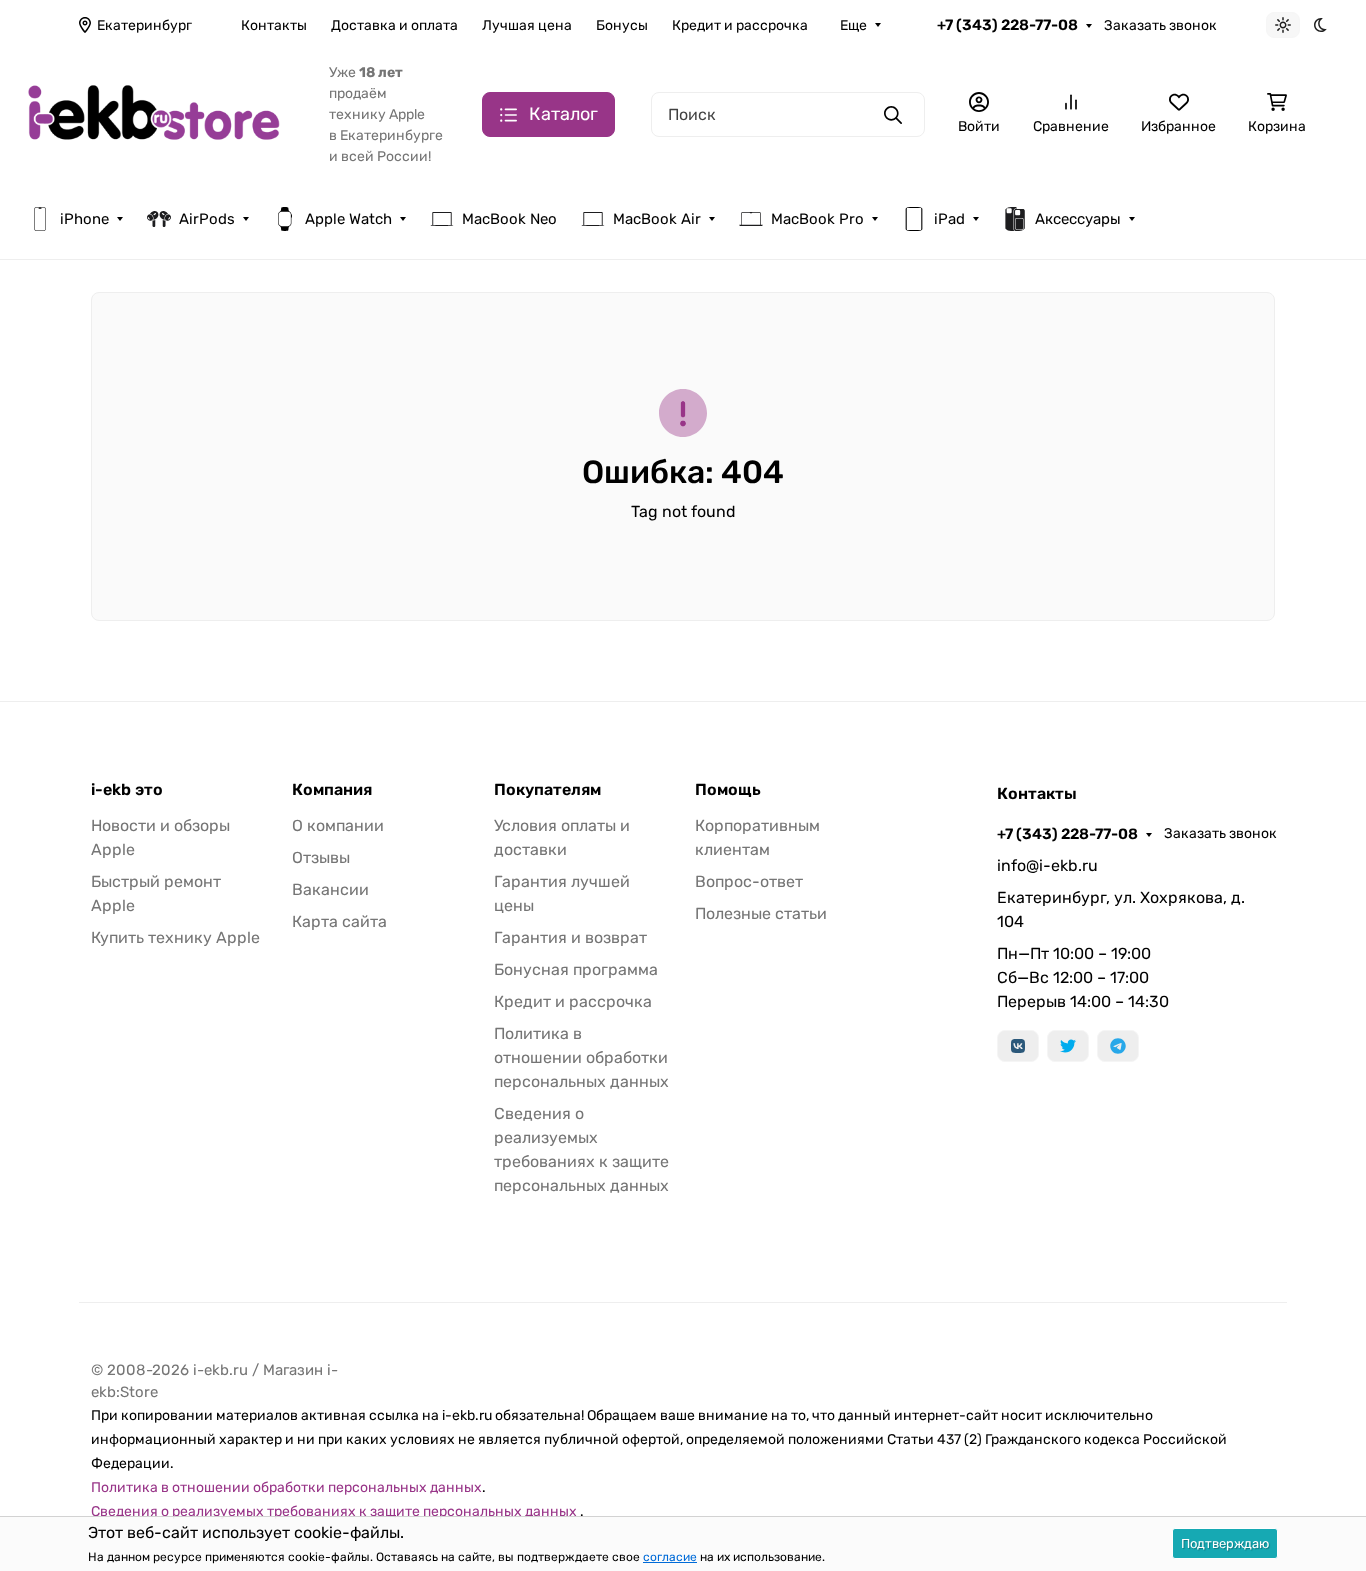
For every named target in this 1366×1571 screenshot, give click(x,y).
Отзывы (321, 857)
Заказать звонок (1160, 25)
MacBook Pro (817, 219)
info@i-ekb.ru (1047, 865)
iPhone (84, 219)
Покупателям (547, 790)
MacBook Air (657, 219)
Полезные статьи (761, 913)
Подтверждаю (1225, 1543)
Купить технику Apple (175, 937)
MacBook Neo (509, 219)
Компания (332, 790)
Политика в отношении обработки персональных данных (581, 1057)
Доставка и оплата (394, 25)
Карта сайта (339, 921)
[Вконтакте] (1018, 1046)
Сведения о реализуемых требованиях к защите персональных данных (335, 1511)
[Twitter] (1068, 1046)
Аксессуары (1078, 219)
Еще (853, 25)
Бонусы (622, 25)
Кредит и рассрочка (740, 25)
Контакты (274, 25)
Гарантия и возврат (570, 937)
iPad (949, 219)
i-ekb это (127, 790)
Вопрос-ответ (749, 881)
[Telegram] (1118, 1046)
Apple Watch (348, 219)
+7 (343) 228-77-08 (1007, 25)
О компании (338, 825)
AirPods (207, 219)
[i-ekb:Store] (162, 113)
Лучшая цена (527, 25)
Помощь (728, 790)
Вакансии (330, 889)
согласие (670, 1557)
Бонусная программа (576, 969)
